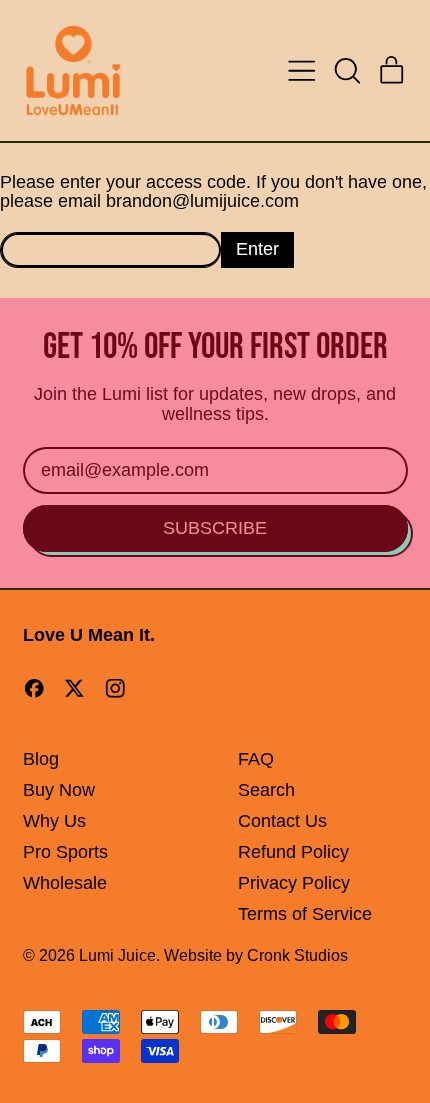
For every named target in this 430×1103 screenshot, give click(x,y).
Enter (257, 249)
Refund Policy (293, 852)
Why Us (54, 821)
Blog (41, 759)
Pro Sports (65, 852)
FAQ (256, 759)
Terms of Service (305, 914)
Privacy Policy (294, 883)
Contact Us (282, 821)
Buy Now (59, 790)
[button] (347, 71)
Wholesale (65, 883)
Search (266, 790)
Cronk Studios (297, 955)
